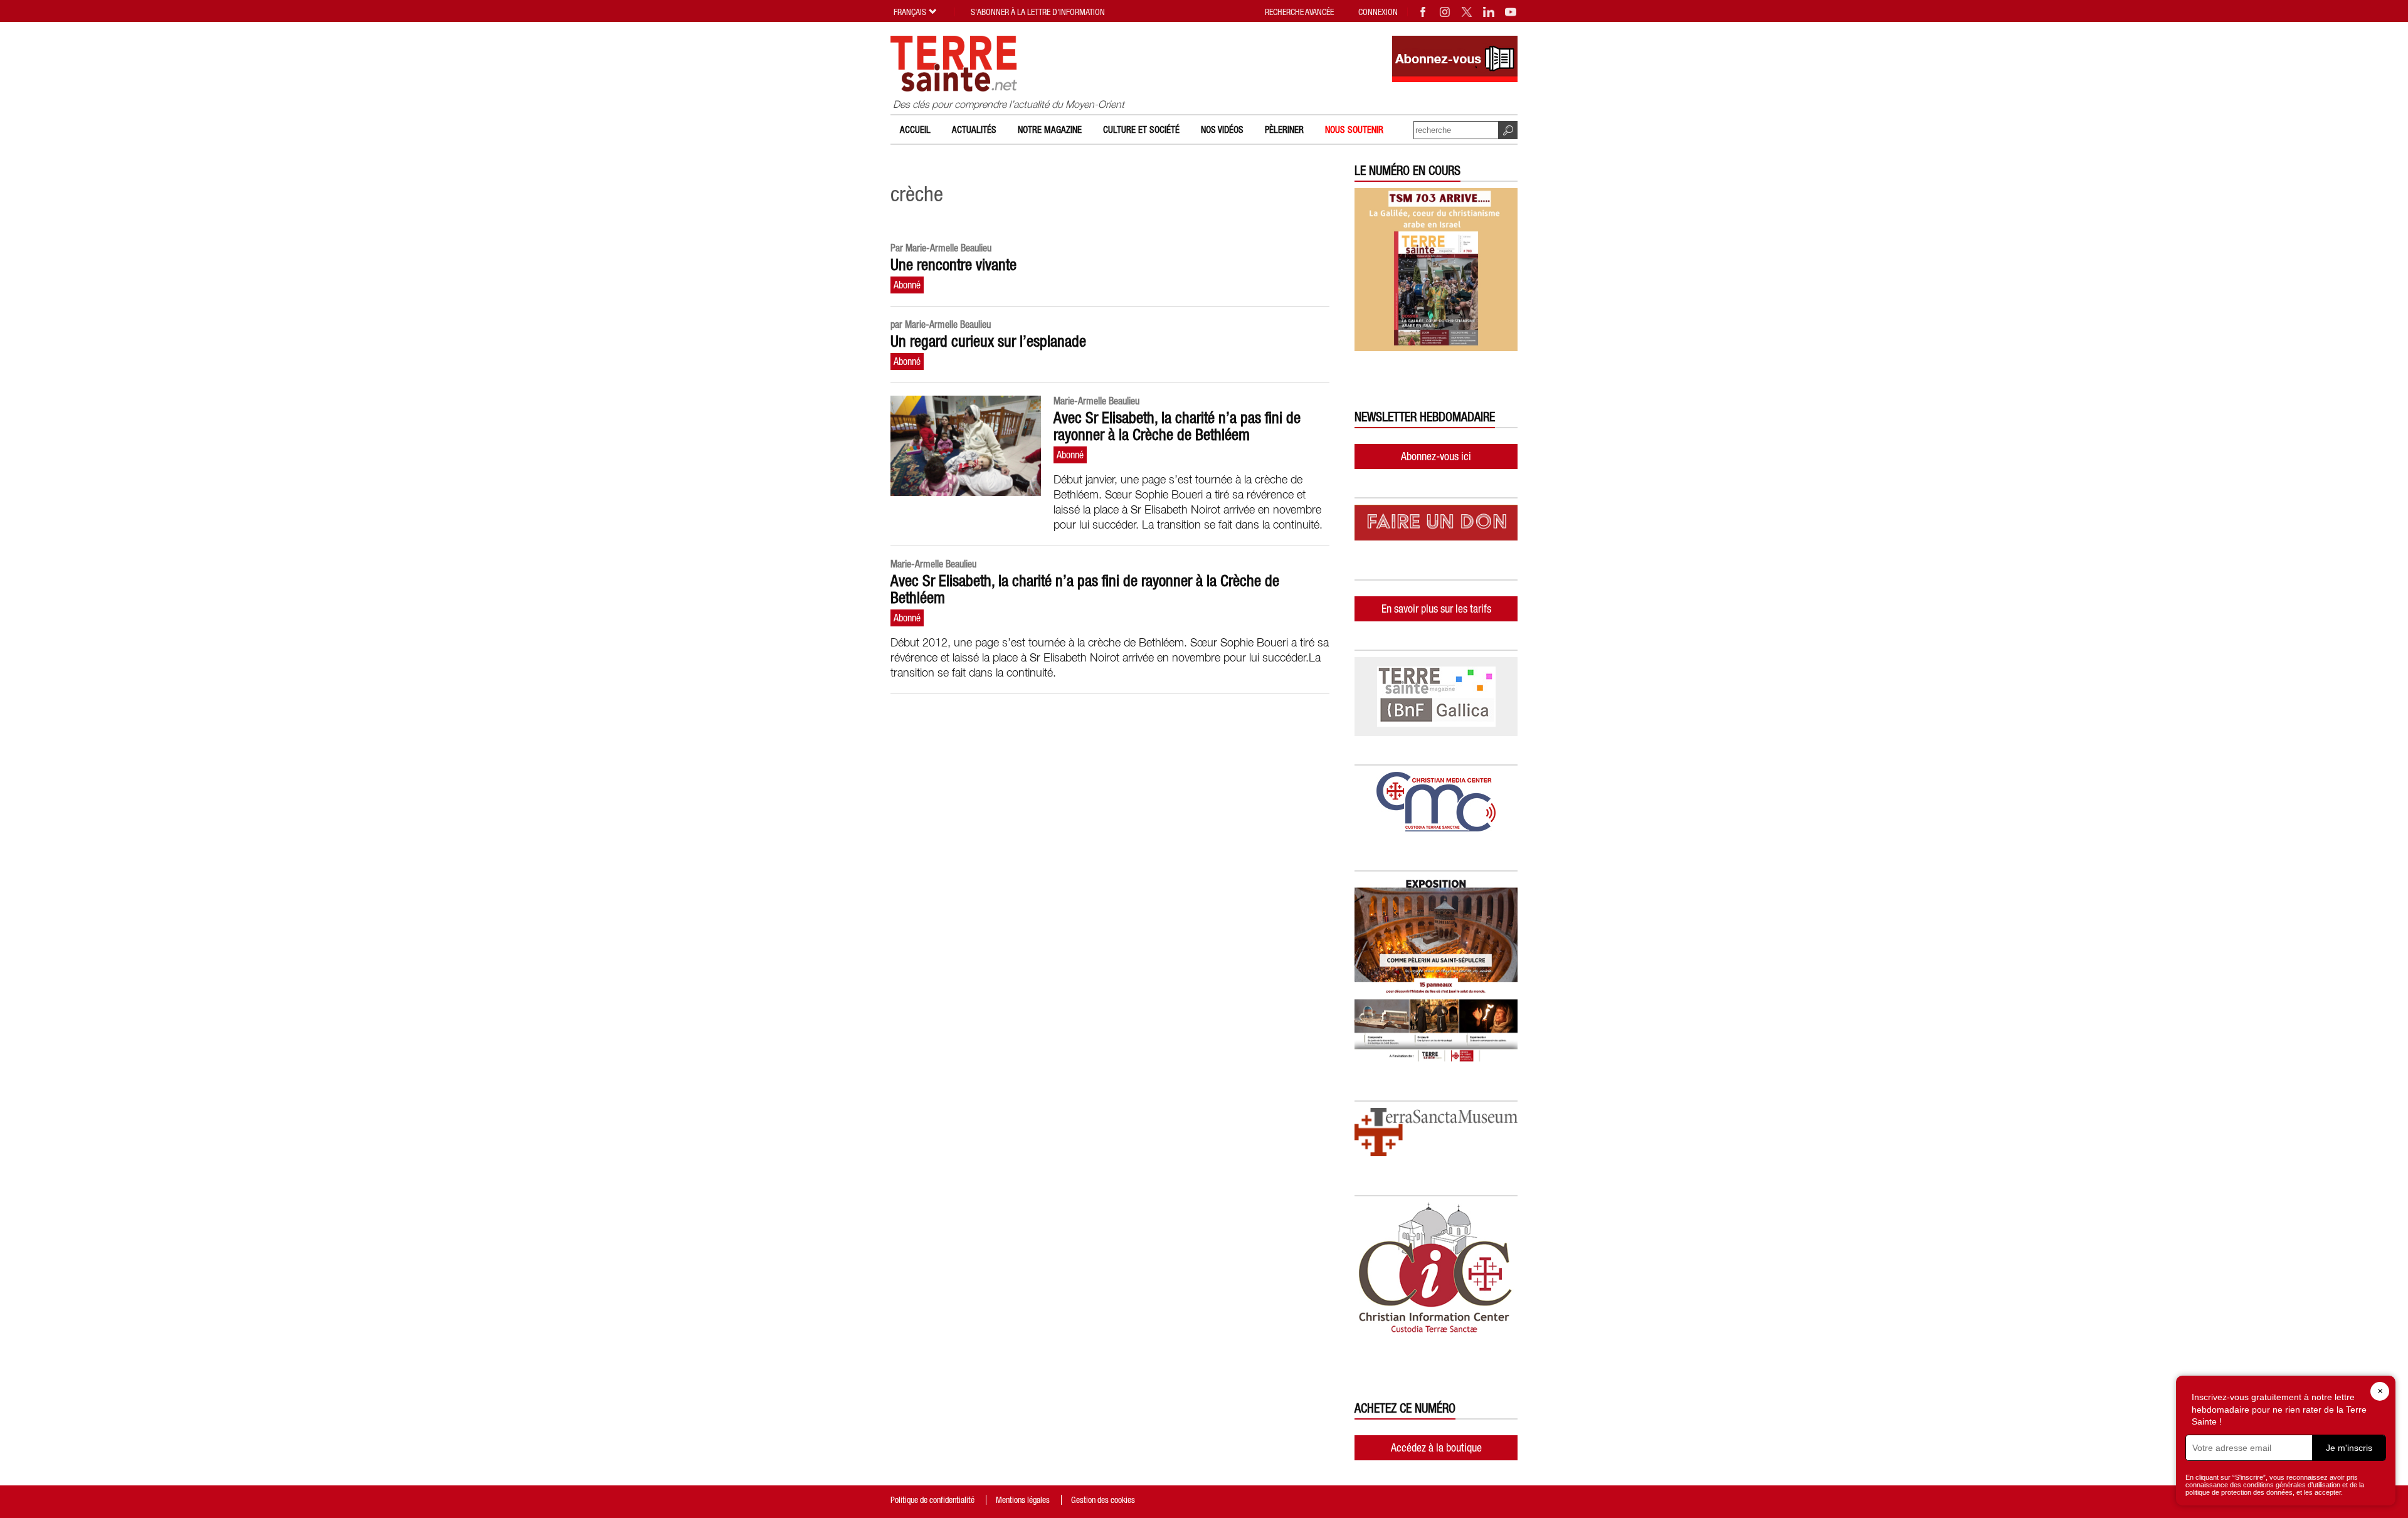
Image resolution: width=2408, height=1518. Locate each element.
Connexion (1378, 12)
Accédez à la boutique (1436, 1447)
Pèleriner (1284, 129)
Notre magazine (1050, 129)
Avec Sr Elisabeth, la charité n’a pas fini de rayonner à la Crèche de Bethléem (1177, 426)
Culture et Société (1141, 129)
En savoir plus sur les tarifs (1436, 609)
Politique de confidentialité (932, 1500)
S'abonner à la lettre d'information (1038, 12)
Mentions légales (1023, 1500)
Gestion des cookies (1103, 1500)
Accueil (915, 129)
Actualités (974, 129)
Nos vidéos (1222, 129)
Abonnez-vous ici (1436, 456)
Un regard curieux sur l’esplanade (988, 341)
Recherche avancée (1299, 12)
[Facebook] (1423, 12)
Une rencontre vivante (953, 265)
